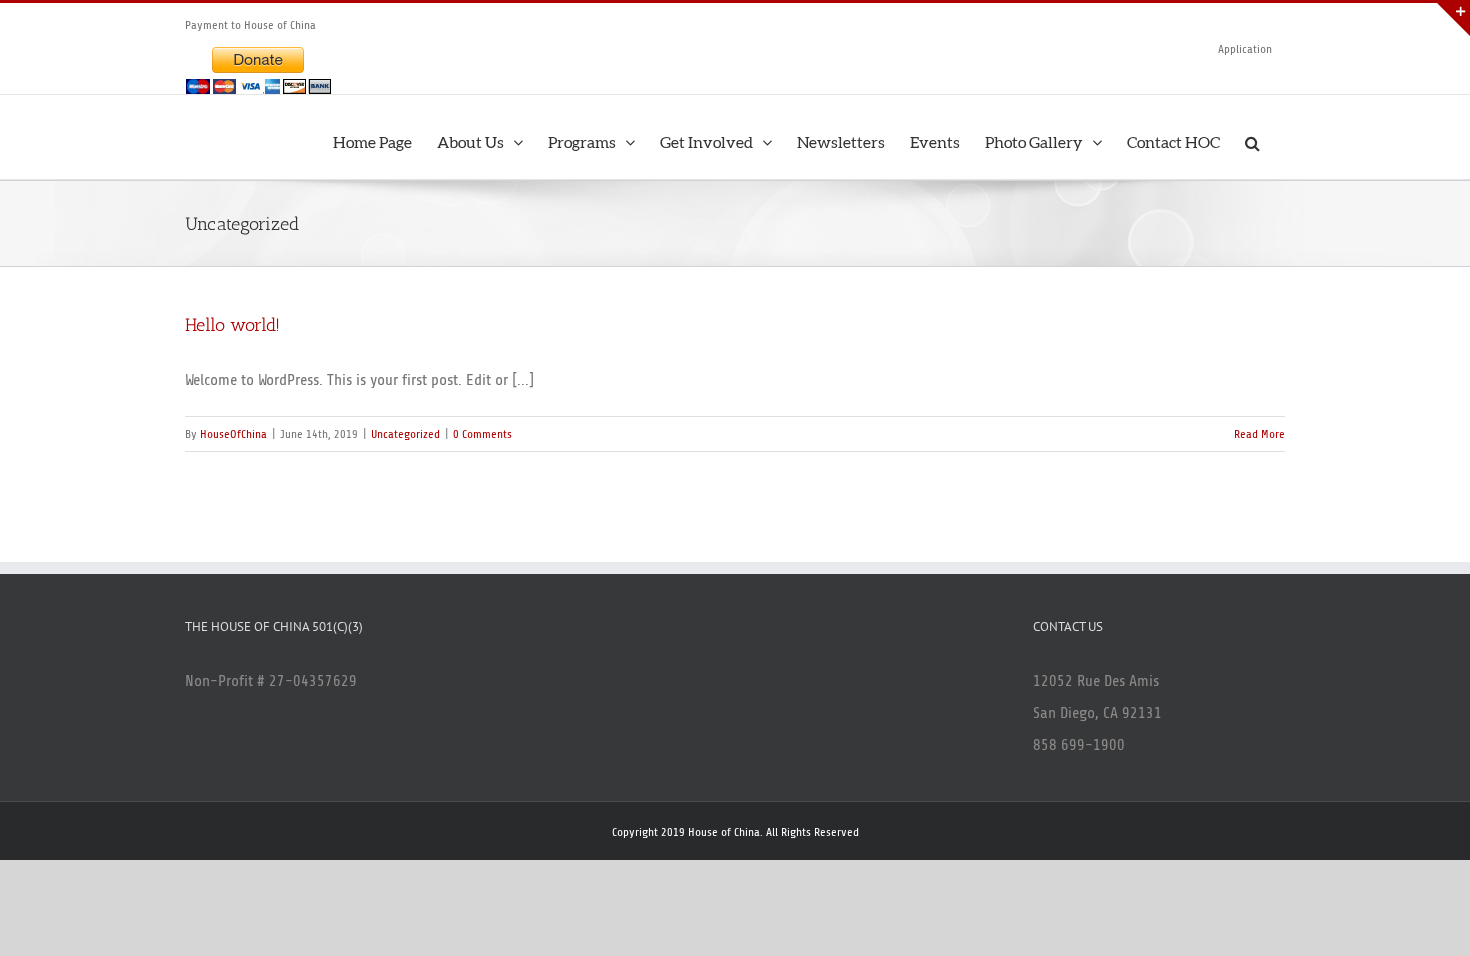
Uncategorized (405, 434)
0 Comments (482, 434)
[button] (1252, 137)
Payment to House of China (250, 25)
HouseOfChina (233, 434)
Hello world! (232, 325)
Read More (1259, 434)
